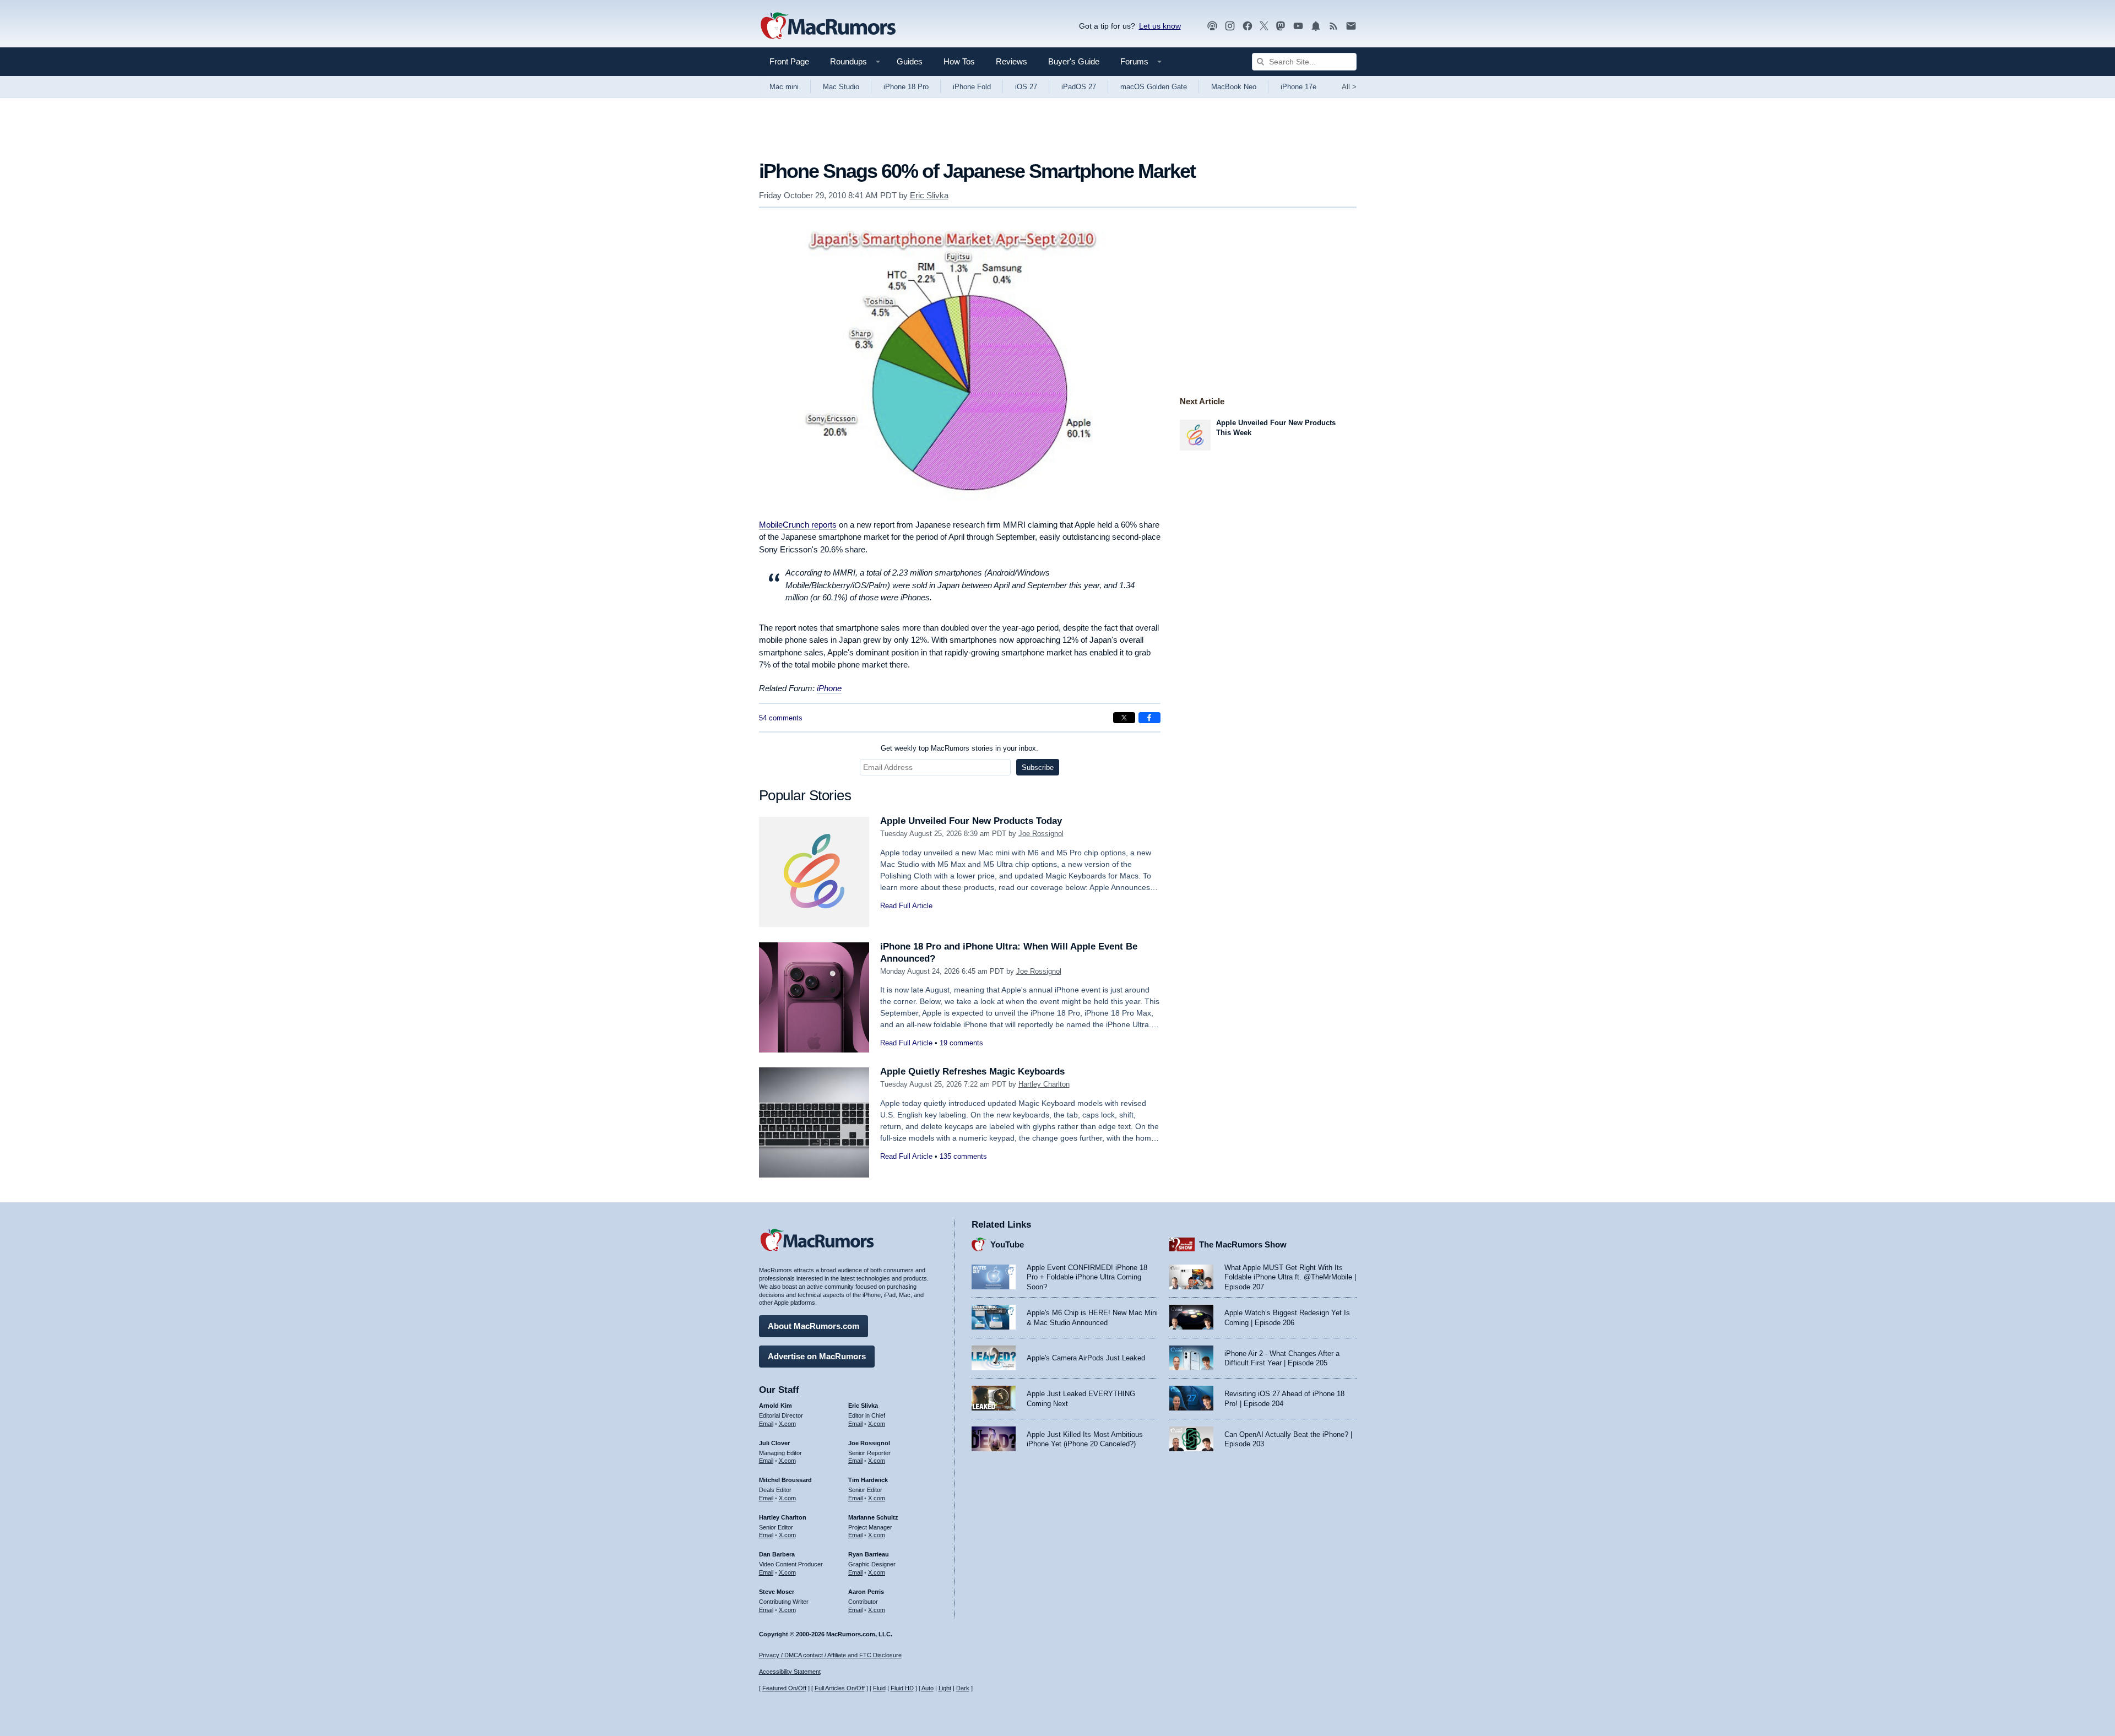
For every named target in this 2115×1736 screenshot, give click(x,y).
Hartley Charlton (1044, 1084)
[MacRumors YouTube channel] (1298, 26)
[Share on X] (1124, 718)
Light (945, 1688)
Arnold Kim (775, 1406)
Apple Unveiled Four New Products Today (971, 821)
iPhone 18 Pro (906, 87)
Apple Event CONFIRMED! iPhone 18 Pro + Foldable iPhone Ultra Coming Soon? (1087, 1277)
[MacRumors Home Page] (828, 26)
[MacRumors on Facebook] (1248, 26)
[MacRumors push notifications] (1316, 26)
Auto (928, 1688)
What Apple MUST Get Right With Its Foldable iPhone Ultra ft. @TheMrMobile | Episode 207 (1290, 1277)
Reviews (1012, 61)
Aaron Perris (866, 1592)
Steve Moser (777, 1592)
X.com (787, 1424)
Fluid (879, 1688)
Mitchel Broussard (785, 1480)
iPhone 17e (1298, 87)
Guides (910, 61)
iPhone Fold (972, 87)
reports (798, 525)
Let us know (1160, 26)
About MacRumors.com (814, 1326)
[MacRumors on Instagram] (1230, 26)
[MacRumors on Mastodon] (1281, 26)
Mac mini (784, 87)
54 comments (781, 718)
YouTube (1007, 1244)
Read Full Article (906, 906)
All (1349, 87)
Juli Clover (774, 1443)
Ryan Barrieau (869, 1554)
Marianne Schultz (873, 1517)
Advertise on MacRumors (817, 1356)
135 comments (963, 1156)
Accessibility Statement (790, 1672)
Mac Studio (841, 87)
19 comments (961, 1043)
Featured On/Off (784, 1688)
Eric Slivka (929, 195)
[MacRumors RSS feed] (1333, 26)
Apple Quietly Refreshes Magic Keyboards (972, 1072)
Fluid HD (902, 1688)
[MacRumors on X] (1264, 26)
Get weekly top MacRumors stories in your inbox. (959, 748)
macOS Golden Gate (1154, 87)
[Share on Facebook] (1149, 718)
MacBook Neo (1234, 87)
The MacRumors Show (1243, 1244)
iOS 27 (1026, 87)
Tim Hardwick (868, 1480)
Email (766, 1424)
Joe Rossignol (1041, 834)
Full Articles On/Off (840, 1688)
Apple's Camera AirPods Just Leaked (1086, 1358)
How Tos (959, 61)
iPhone (829, 688)
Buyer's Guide (1074, 61)
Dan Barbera (777, 1554)
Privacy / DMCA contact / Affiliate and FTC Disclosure (830, 1655)
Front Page (789, 61)
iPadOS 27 (1079, 87)
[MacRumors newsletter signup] (1351, 26)
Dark (963, 1688)
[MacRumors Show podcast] (1212, 26)
